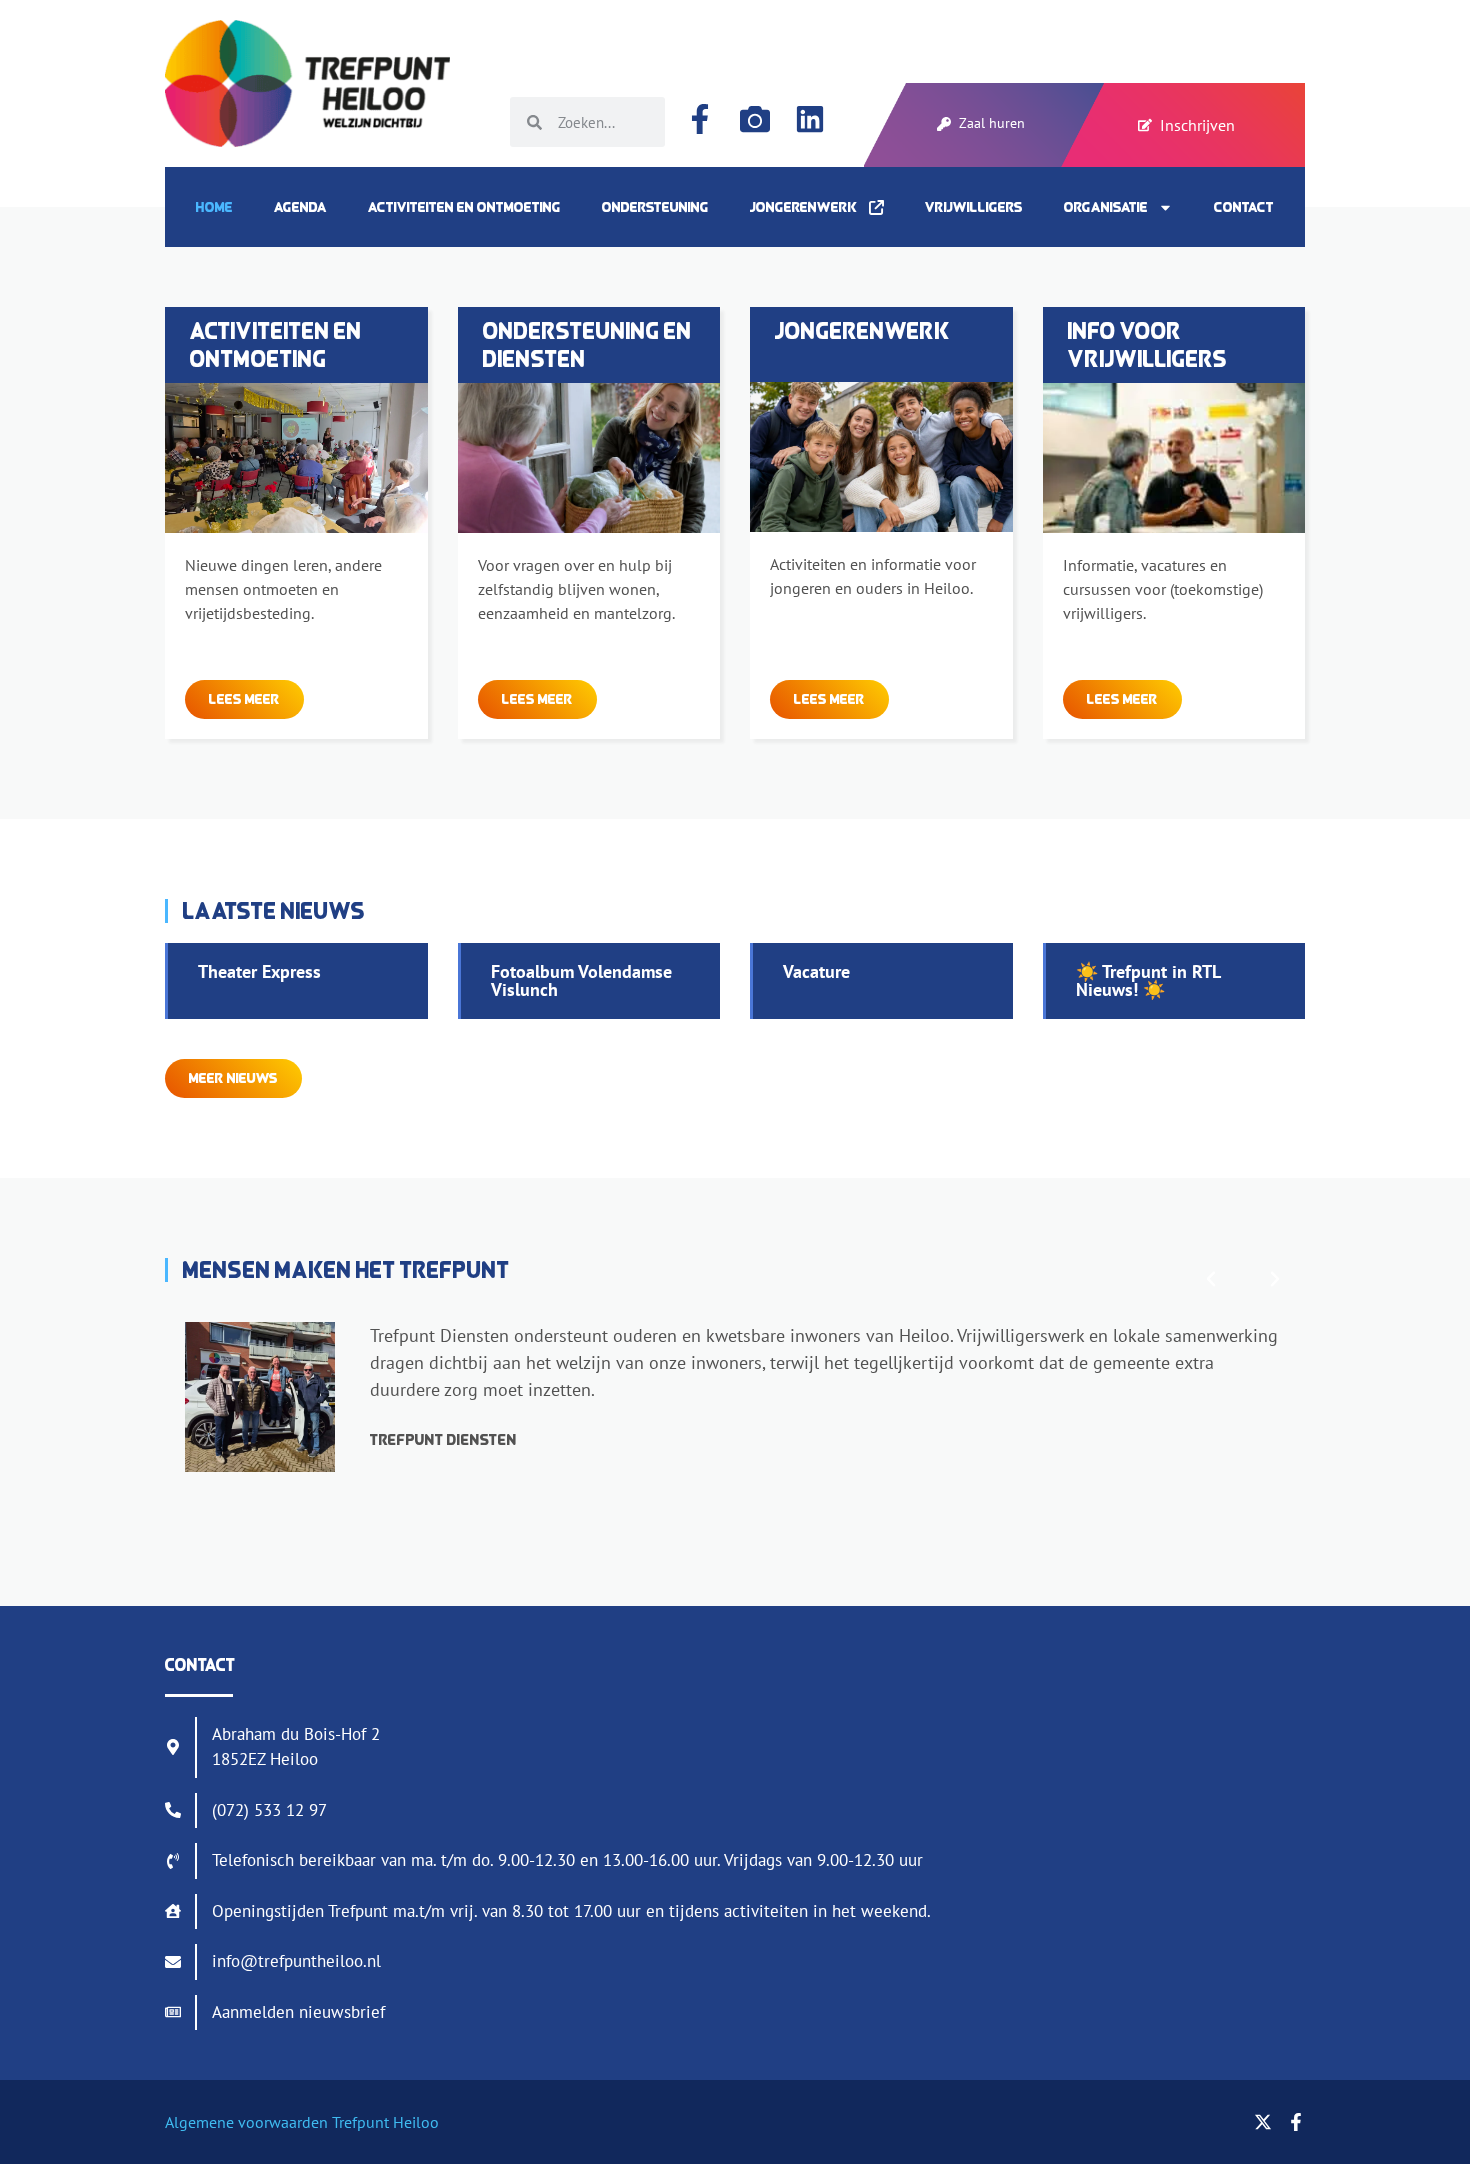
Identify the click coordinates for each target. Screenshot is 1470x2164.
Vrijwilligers (974, 207)
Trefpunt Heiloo (383, 2122)
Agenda (300, 207)
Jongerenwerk (809, 207)
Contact (1244, 207)
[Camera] (755, 119)
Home (214, 207)
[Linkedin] (810, 119)
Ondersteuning (655, 207)
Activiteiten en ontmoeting (464, 207)
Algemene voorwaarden (246, 2122)
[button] (1211, 1279)
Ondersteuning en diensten (587, 344)
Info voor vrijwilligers (1148, 344)
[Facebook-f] (700, 119)
